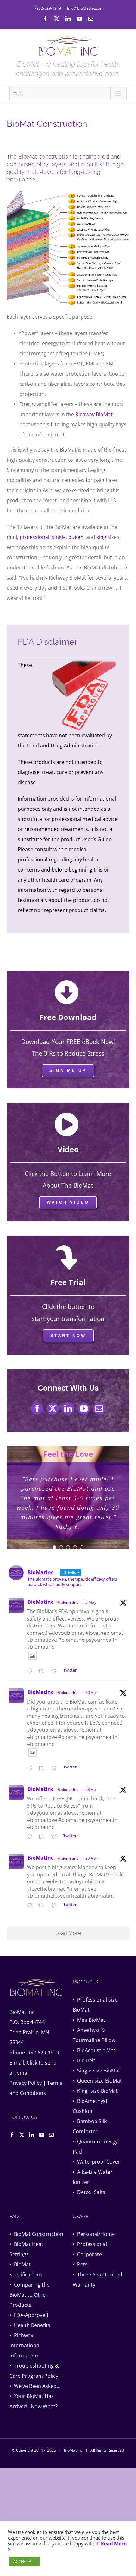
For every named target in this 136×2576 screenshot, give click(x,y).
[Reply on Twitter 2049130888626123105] (31, 1837)
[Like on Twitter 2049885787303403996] (56, 1768)
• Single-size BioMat (96, 2071)
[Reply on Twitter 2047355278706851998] (31, 1906)
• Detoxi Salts (89, 2192)
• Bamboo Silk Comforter (90, 2126)
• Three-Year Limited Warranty (98, 2280)
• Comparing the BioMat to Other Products (30, 2295)
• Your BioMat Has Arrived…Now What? (34, 2401)
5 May (91, 1602)
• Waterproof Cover (96, 2162)
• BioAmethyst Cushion (90, 2106)
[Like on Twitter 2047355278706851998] (56, 1906)
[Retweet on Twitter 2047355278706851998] (43, 1906)
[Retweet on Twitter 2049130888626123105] (43, 1837)
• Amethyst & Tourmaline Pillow (94, 2035)
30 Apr (91, 1693)
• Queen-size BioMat (97, 2081)
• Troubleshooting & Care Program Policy (34, 2371)
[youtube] (84, 1409)
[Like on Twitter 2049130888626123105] (56, 1837)
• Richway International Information (25, 2345)
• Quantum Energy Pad (95, 2147)
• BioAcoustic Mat (94, 2050)
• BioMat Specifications (26, 2269)
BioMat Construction (47, 124)
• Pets (80, 2264)
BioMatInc (40, 1602)
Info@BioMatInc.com (85, 8)
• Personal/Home (94, 2234)
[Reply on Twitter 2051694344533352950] (31, 1672)
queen (76, 537)
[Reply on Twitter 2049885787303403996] (31, 1768)
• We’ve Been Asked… (35, 2386)
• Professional (90, 2244)
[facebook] (37, 1409)
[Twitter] (22, 2135)
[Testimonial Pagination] (54, 1547)
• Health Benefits (30, 2325)
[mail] (99, 1409)
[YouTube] (41, 2135)
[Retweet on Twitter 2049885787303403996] (43, 1768)
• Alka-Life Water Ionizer (93, 2177)
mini (12, 537)
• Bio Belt (84, 2060)
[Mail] (51, 2135)
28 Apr (91, 1789)
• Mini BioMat (89, 2020)
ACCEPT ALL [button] (25, 2561)
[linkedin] (68, 1409)
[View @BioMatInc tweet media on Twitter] (33, 1656)
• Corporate (87, 2254)
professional (34, 537)
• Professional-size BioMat (95, 2005)
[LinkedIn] (32, 2135)
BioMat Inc (73, 2450)
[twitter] (53, 1409)
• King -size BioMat (95, 2091)
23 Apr (91, 1858)
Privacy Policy (26, 2083)
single (59, 537)
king (101, 537)
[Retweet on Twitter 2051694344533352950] (43, 1672)
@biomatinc (68, 1602)
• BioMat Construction (36, 2234)
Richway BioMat (94, 414)
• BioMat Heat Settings (26, 2249)
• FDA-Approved (29, 2315)
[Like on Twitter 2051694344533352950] (56, 1672)
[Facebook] (12, 2135)
